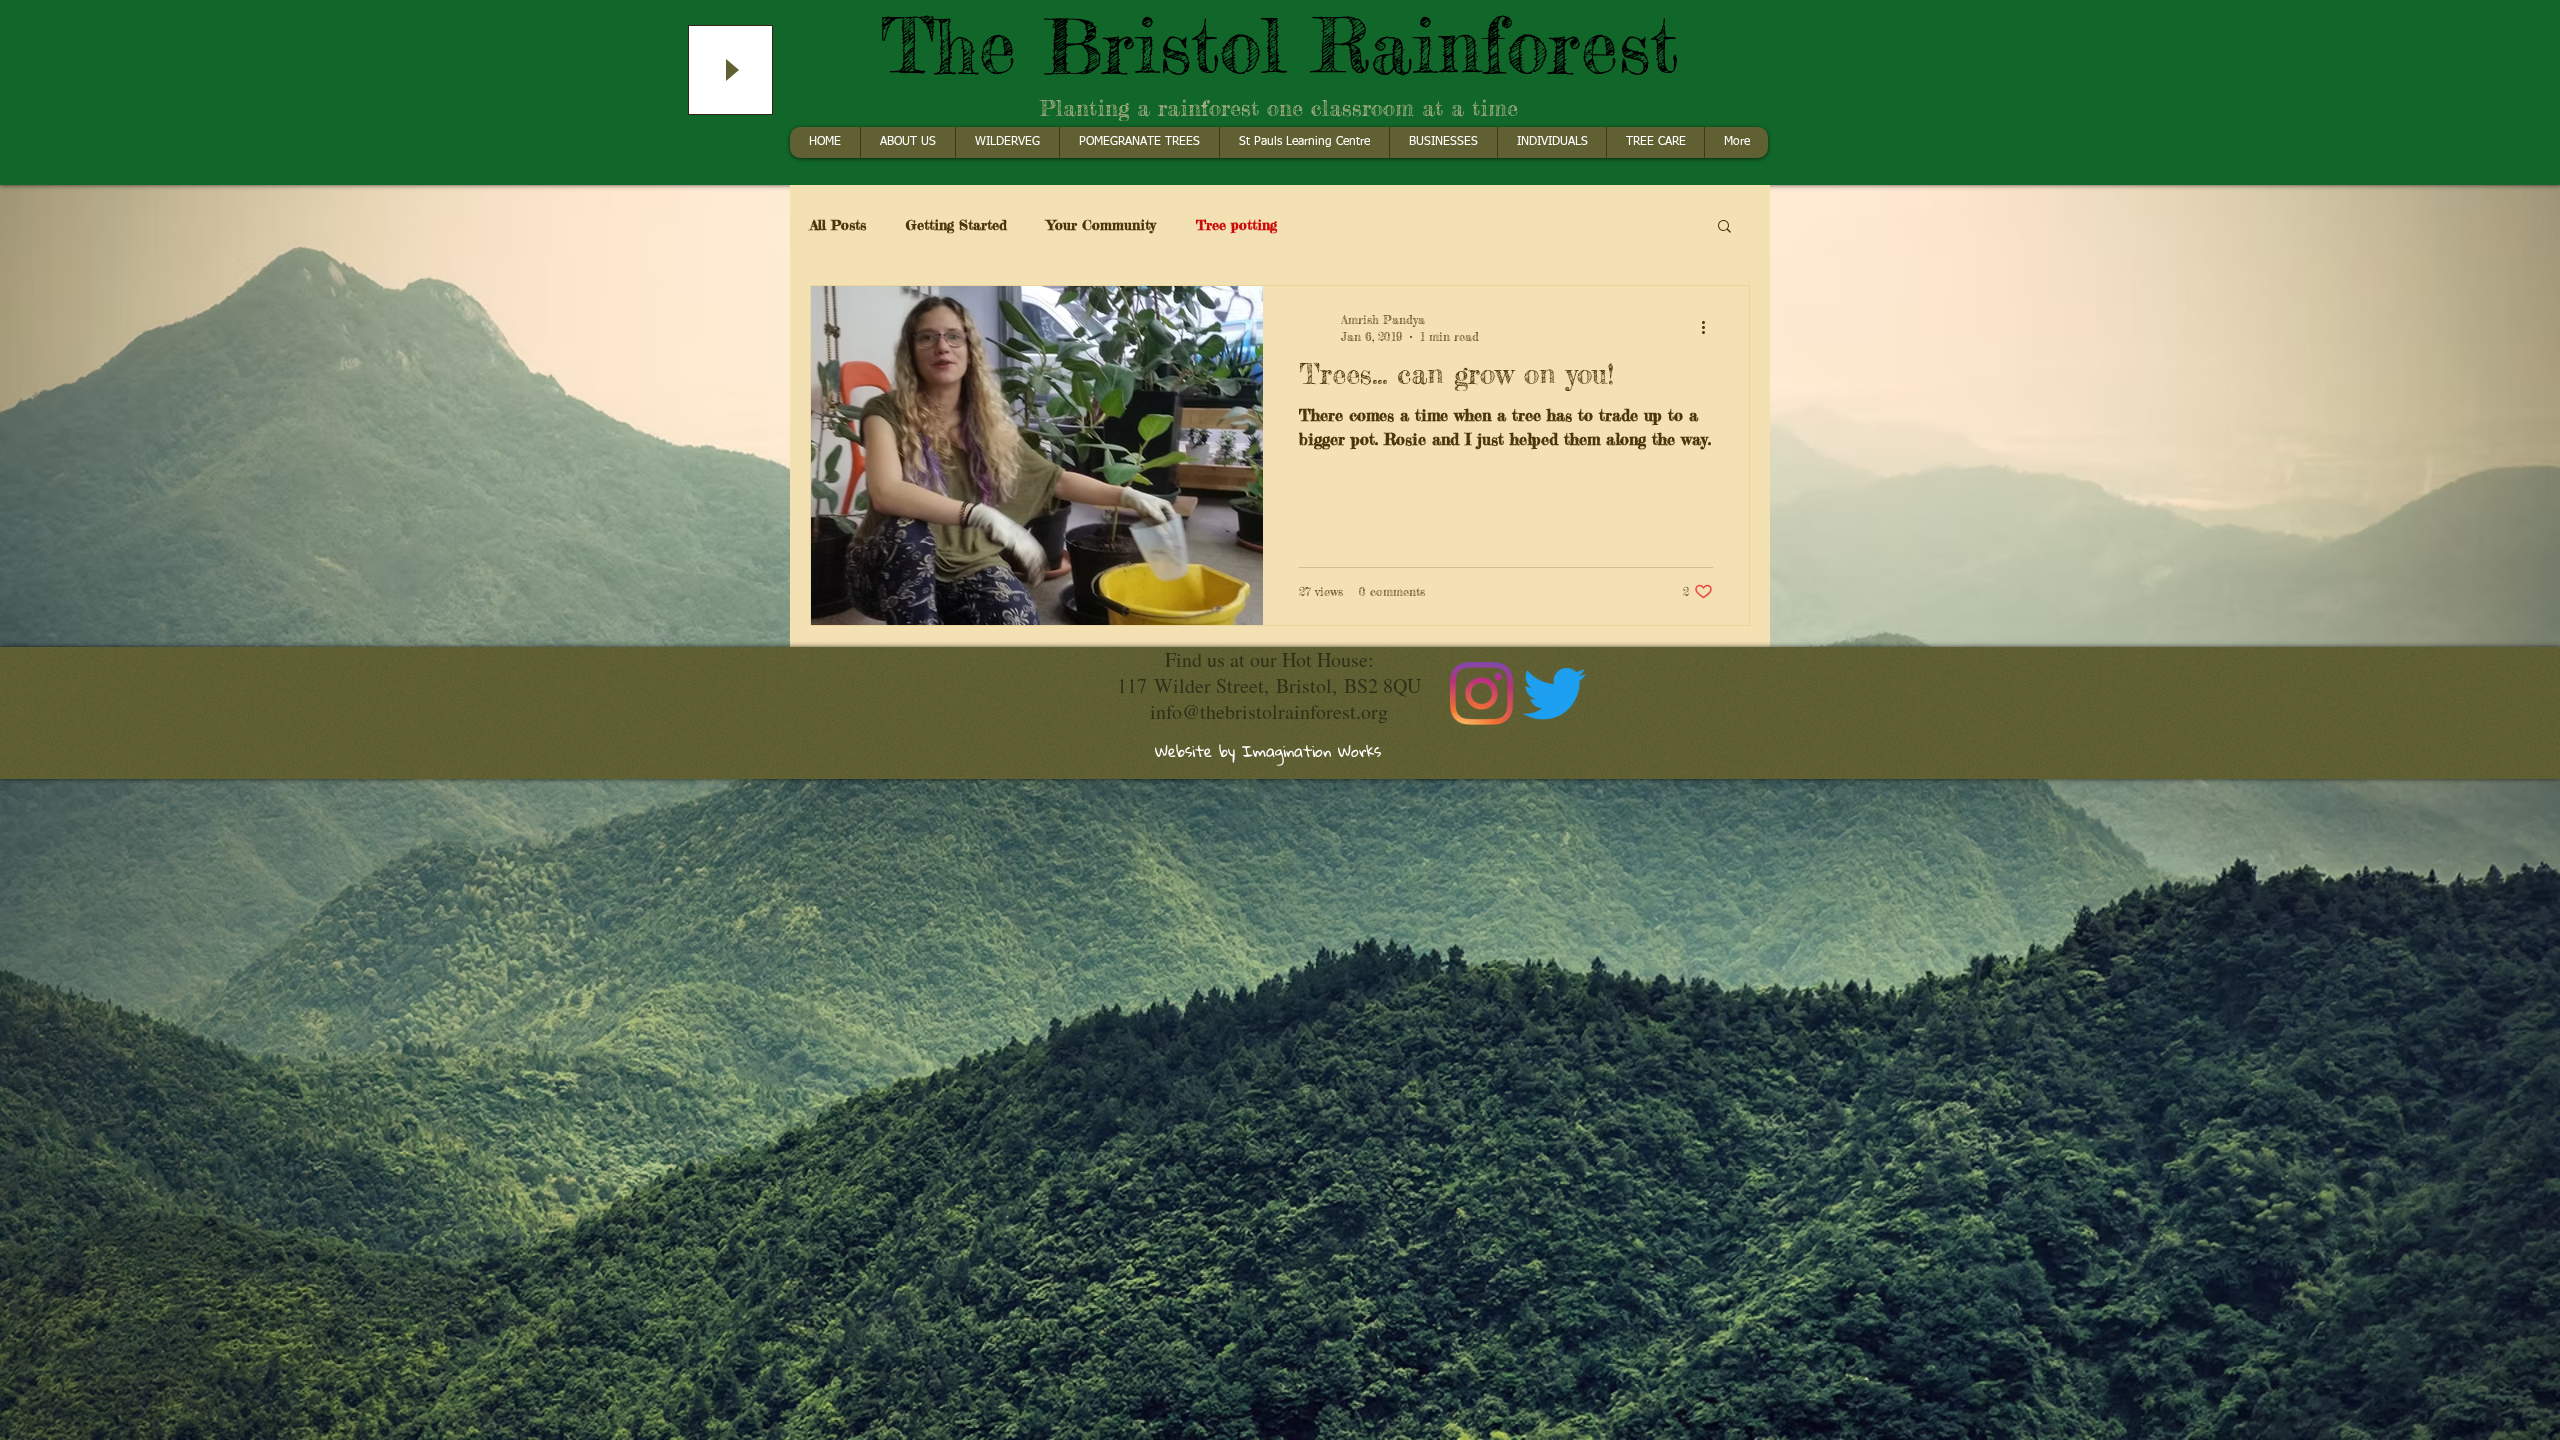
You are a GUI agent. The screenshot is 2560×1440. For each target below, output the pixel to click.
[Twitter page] (1554, 693)
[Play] (730, 70)
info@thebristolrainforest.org (1269, 711)
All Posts (838, 224)
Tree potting (1236, 224)
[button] (1724, 227)
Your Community (1101, 224)
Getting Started (956, 224)
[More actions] (1710, 327)
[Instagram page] (1481, 693)
